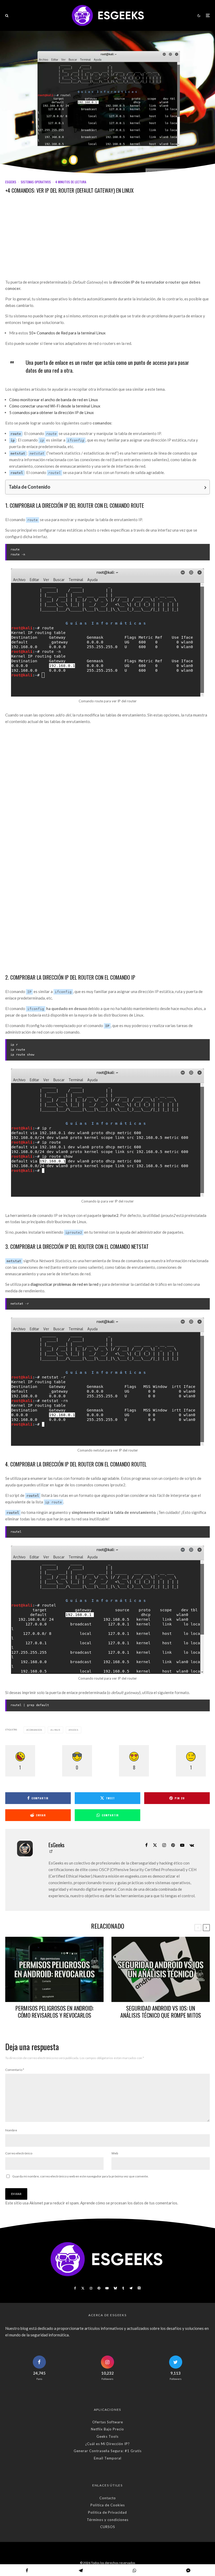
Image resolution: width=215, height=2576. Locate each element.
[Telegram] (131, 2288)
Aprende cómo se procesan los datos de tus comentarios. (129, 2203)
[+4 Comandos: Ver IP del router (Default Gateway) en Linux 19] (107, 1382)
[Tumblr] (123, 2288)
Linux (56, 1730)
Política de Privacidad (107, 2512)
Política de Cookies (108, 2505)
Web (115, 2153)
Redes (74, 1730)
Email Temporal (108, 2458)
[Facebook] (75, 2288)
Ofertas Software (108, 2422)
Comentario (15, 2070)
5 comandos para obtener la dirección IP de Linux (52, 412)
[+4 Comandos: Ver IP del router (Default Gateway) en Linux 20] (107, 1610)
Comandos (35, 1730)
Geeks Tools (107, 2436)
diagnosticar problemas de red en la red (64, 1284)
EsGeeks (11, 182)
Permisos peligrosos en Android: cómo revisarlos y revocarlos (55, 2012)
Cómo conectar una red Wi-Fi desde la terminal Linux (55, 406)
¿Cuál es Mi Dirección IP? (107, 2444)
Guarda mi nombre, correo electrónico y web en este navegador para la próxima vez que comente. (80, 2176)
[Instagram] (91, 2288)
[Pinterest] (99, 2288)
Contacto (108, 2498)
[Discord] (139, 2288)
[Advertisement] (107, 240)
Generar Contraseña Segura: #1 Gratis (108, 2451)
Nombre (11, 2130)
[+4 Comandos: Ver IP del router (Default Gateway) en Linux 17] (107, 632)
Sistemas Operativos (36, 182)
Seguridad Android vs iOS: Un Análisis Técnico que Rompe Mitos (161, 2012)
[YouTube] (107, 2288)
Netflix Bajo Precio (107, 2429)
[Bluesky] (115, 2288)
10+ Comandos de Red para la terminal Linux (67, 333)
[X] (83, 2288)
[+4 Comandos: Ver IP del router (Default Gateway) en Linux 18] (107, 1133)
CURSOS (108, 2527)
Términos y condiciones (108, 2520)
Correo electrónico (19, 2153)
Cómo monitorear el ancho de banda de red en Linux (54, 400)
